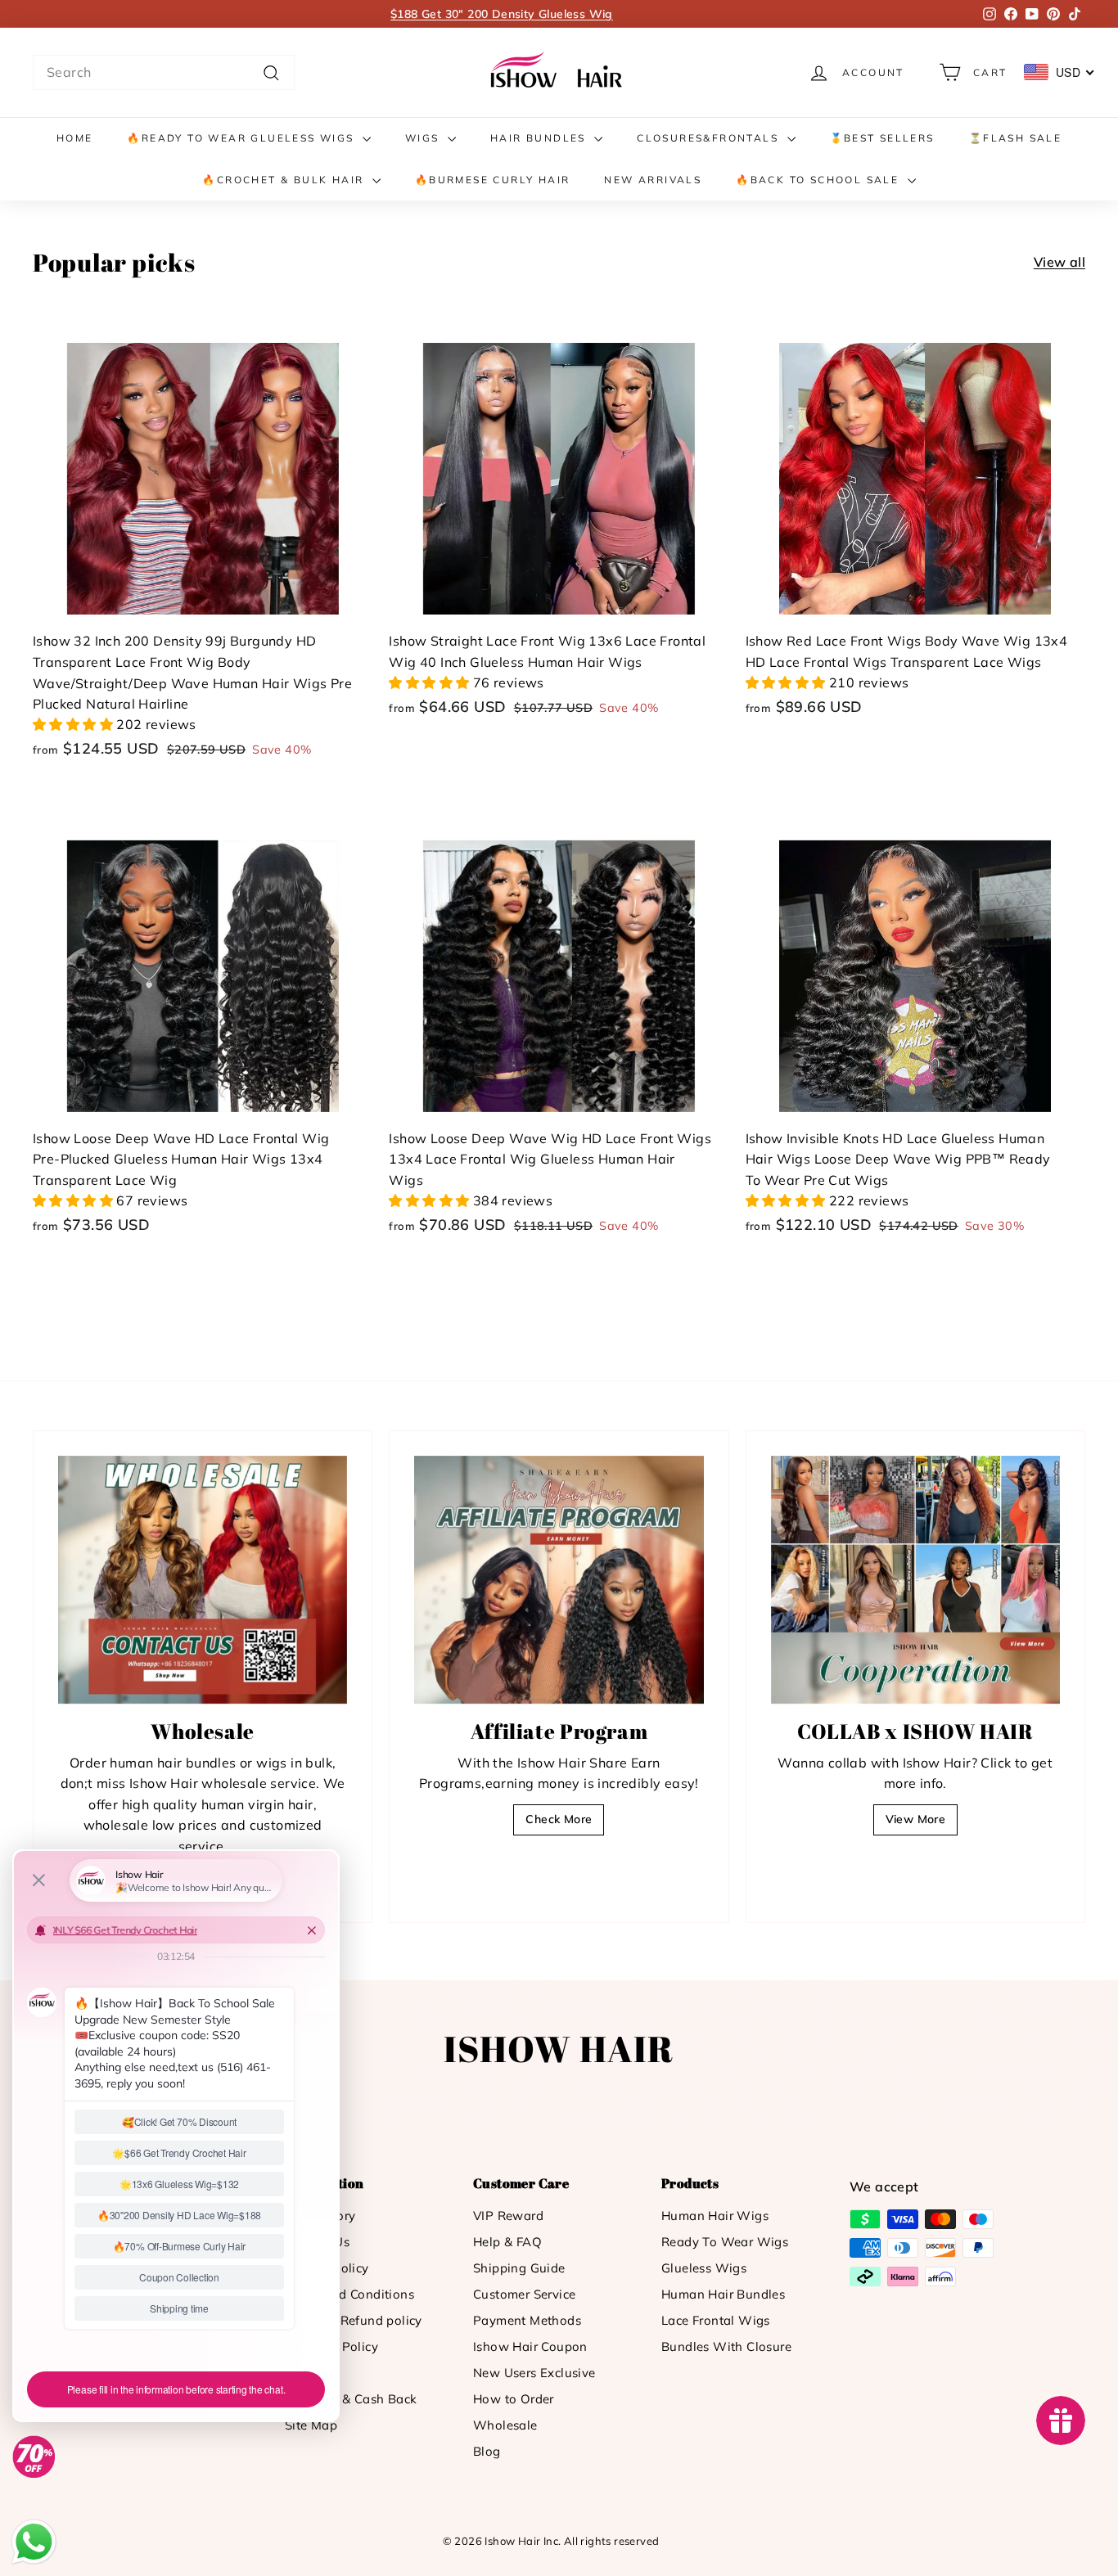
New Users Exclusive (534, 2373)
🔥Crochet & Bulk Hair (285, 180)
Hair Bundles (540, 138)
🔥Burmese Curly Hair (493, 180)
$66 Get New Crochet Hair (502, 14)
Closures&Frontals (710, 138)
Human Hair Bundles (723, 2294)
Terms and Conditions (349, 2294)
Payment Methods (527, 2320)
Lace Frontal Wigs (716, 2320)
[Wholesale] (203, 1580)
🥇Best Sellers (882, 138)
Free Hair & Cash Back (351, 2399)
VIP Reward (508, 2216)
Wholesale (505, 2425)
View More (916, 1819)
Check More (559, 1819)
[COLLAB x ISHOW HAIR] (915, 1580)
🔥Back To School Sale (819, 180)
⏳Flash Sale (1015, 138)
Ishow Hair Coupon (530, 2346)
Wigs (424, 138)
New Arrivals (653, 180)
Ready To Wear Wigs (725, 2242)
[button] (74, 724)
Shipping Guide (519, 2268)
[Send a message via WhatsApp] (34, 2542)
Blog (487, 2451)
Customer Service (524, 2294)
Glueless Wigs (704, 2268)
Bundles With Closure (726, 2346)
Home (75, 138)
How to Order (514, 2399)
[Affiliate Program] (559, 1580)
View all (1059, 262)
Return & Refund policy (354, 2320)
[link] (559, 72)
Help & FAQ (507, 2242)
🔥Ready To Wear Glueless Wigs (243, 138)
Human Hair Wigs (715, 2216)
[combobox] (164, 73)
